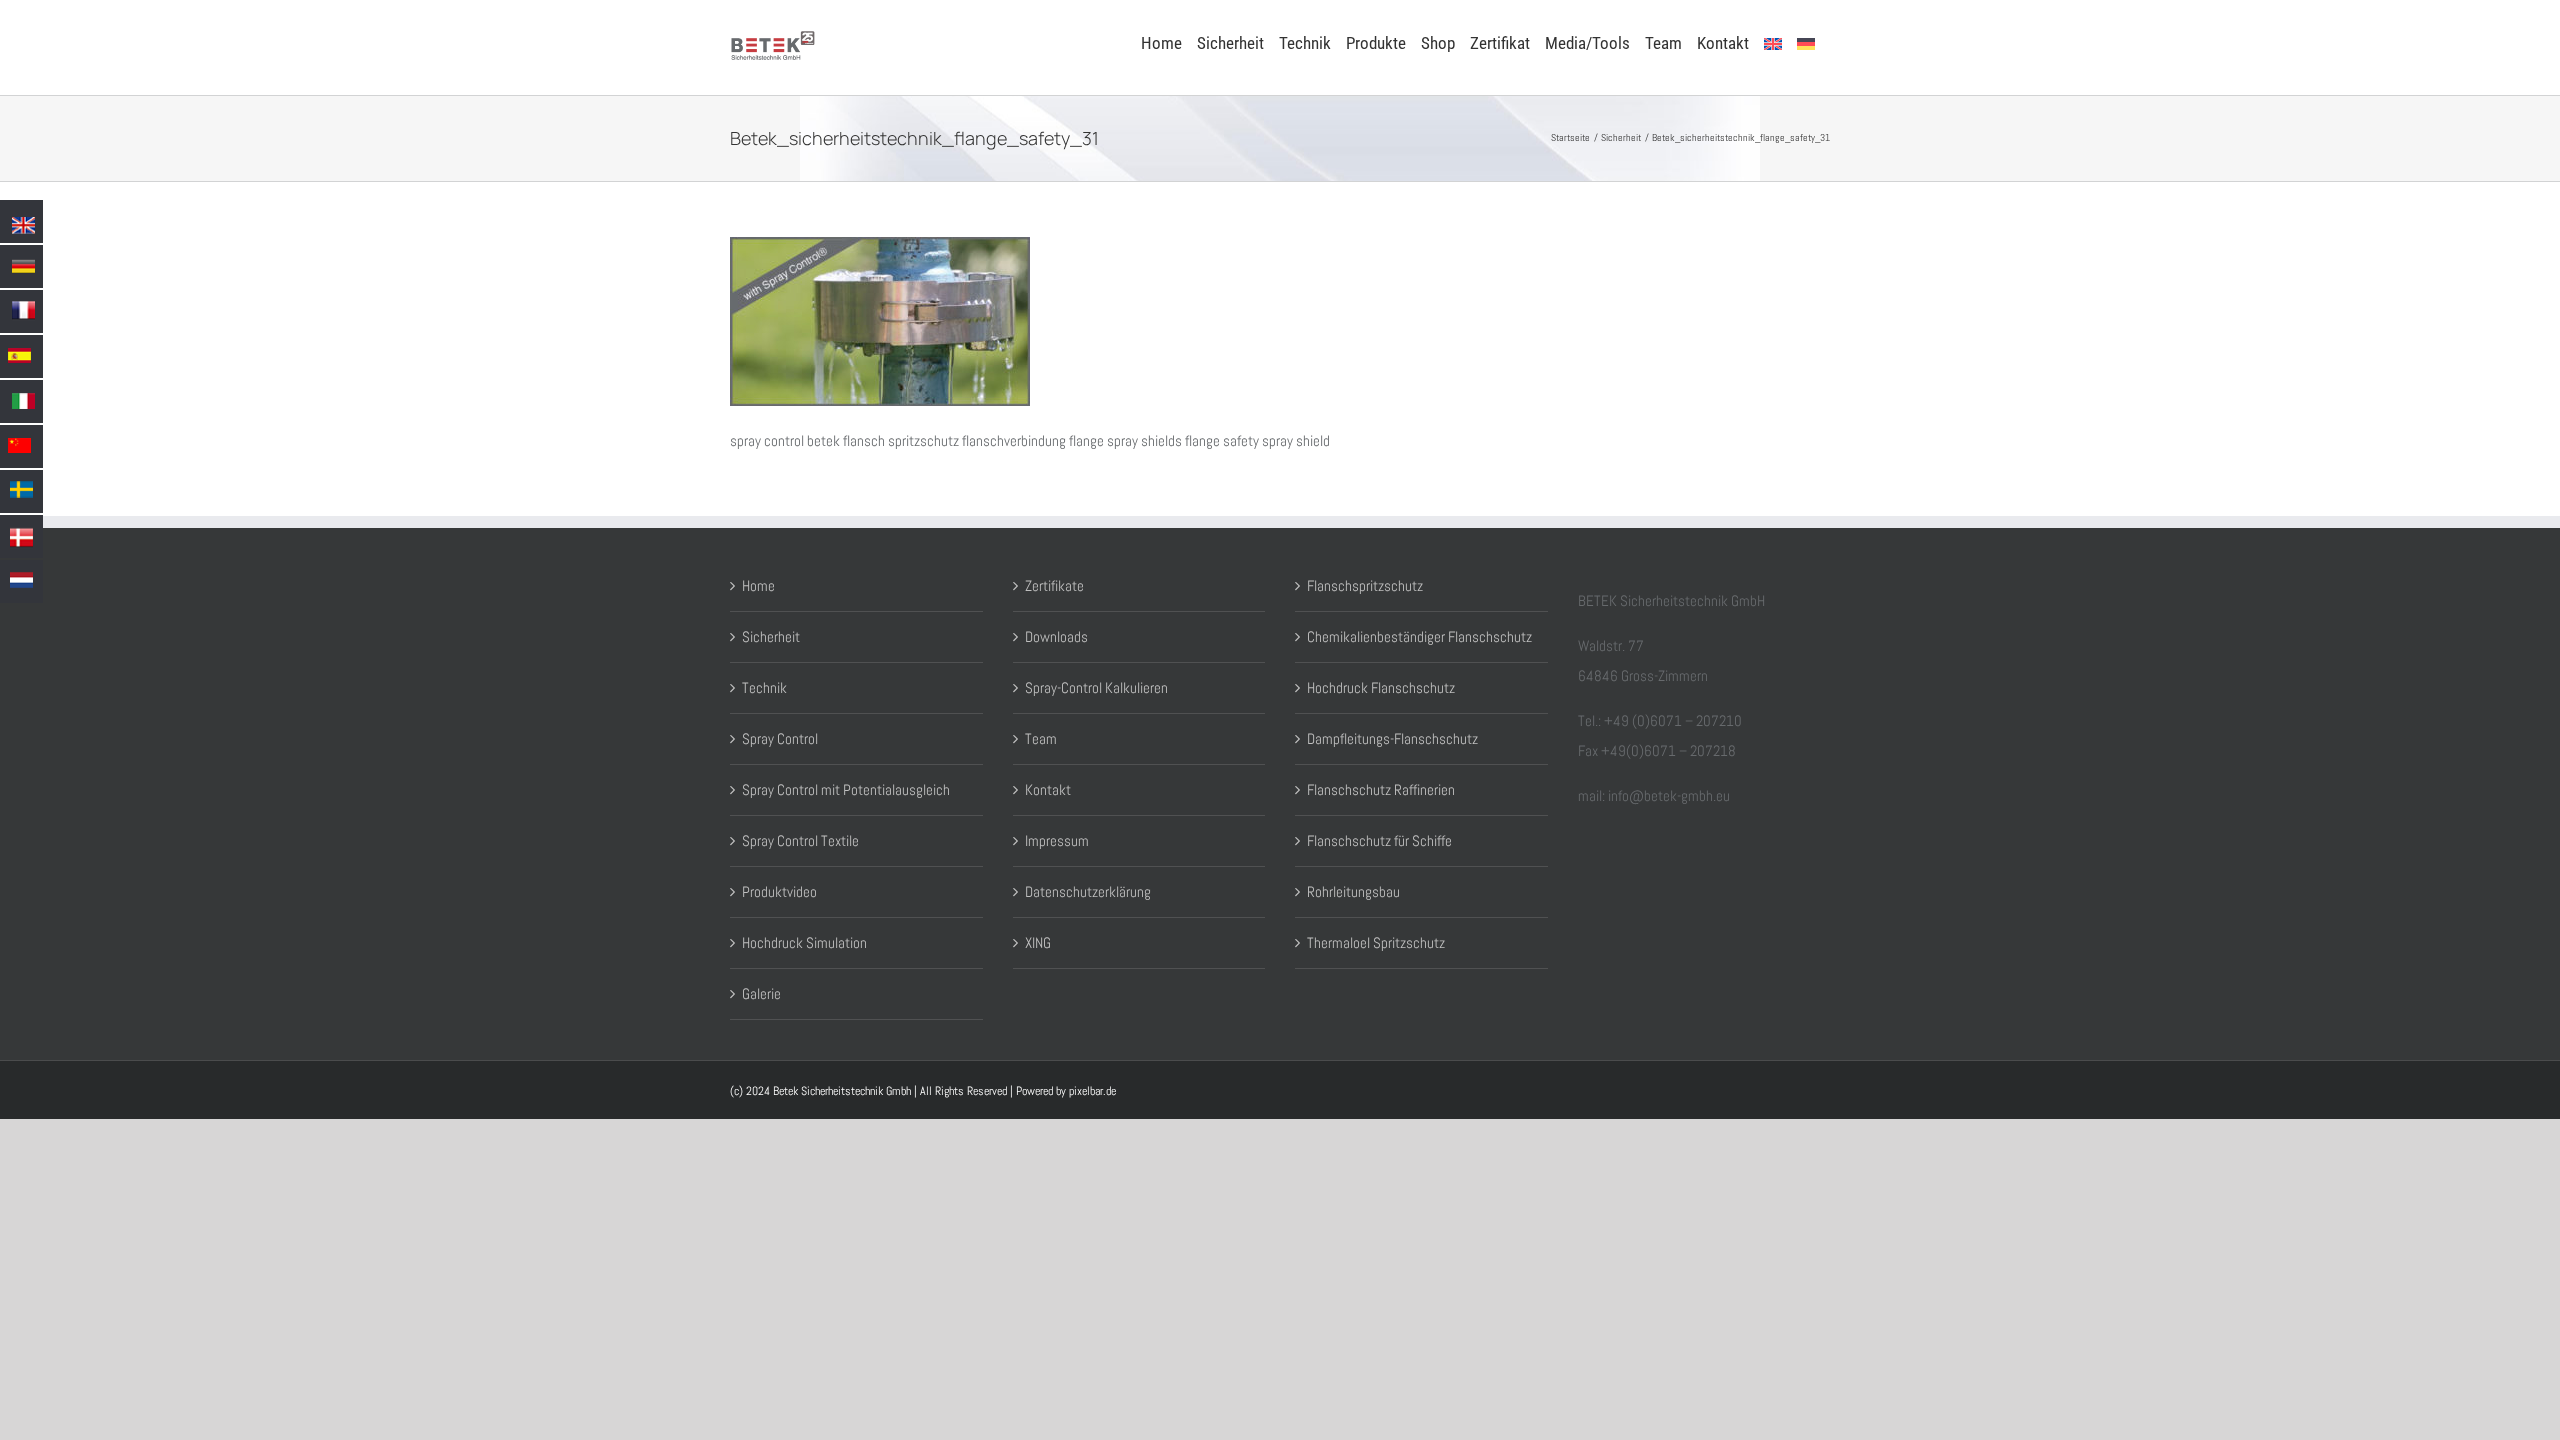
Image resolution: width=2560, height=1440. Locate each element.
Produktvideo (779, 891)
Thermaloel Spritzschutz (1376, 942)
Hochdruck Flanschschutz (1381, 687)
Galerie (761, 993)
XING (1038, 942)
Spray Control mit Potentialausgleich (846, 789)
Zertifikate (1054, 585)
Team (1041, 738)
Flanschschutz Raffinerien (1381, 789)
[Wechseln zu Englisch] (1773, 42)
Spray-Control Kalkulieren (1096, 687)
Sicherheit (771, 636)
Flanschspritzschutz (1365, 585)
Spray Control (780, 738)
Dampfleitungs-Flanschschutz (1392, 738)
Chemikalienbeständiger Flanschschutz (1419, 636)
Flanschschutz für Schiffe (1379, 840)
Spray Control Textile (800, 840)
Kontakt (1048, 789)
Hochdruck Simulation (804, 942)
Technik (764, 687)
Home (758, 585)
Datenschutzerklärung (1088, 891)
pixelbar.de (1092, 1091)
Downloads (1056, 636)
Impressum (1057, 840)
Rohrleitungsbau (1353, 891)
